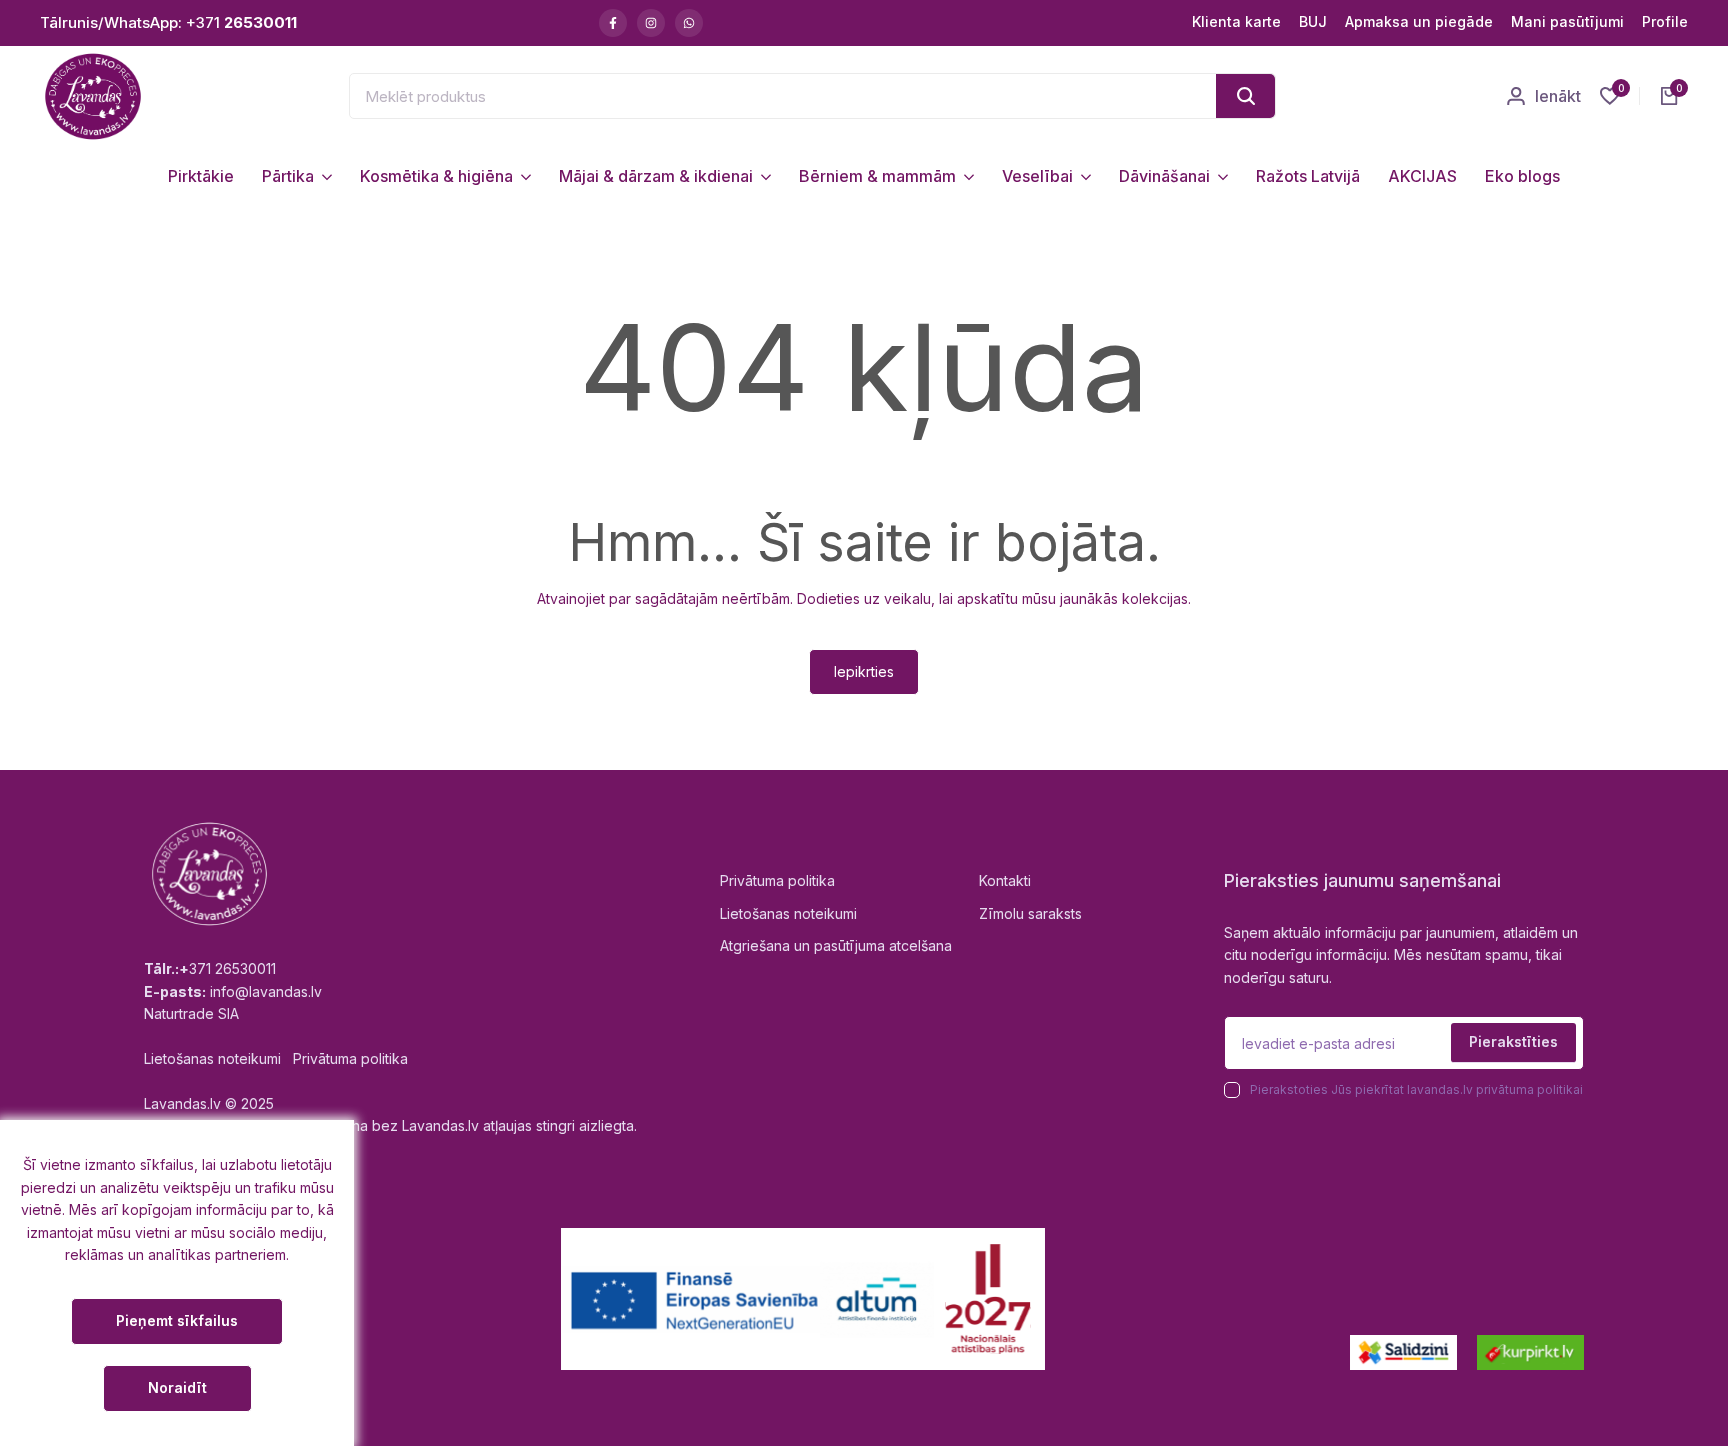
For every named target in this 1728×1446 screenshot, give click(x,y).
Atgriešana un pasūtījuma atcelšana (836, 945)
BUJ (1313, 21)
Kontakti (1005, 880)
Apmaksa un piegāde (1419, 21)
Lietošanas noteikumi (788, 913)
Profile (1665, 21)
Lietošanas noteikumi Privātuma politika (276, 1058)
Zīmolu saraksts (1030, 913)
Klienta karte (1236, 21)
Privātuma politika (777, 880)
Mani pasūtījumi (1567, 21)
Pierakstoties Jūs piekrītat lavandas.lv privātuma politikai (1416, 1089)
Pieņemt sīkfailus (177, 1320)
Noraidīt (177, 1387)
